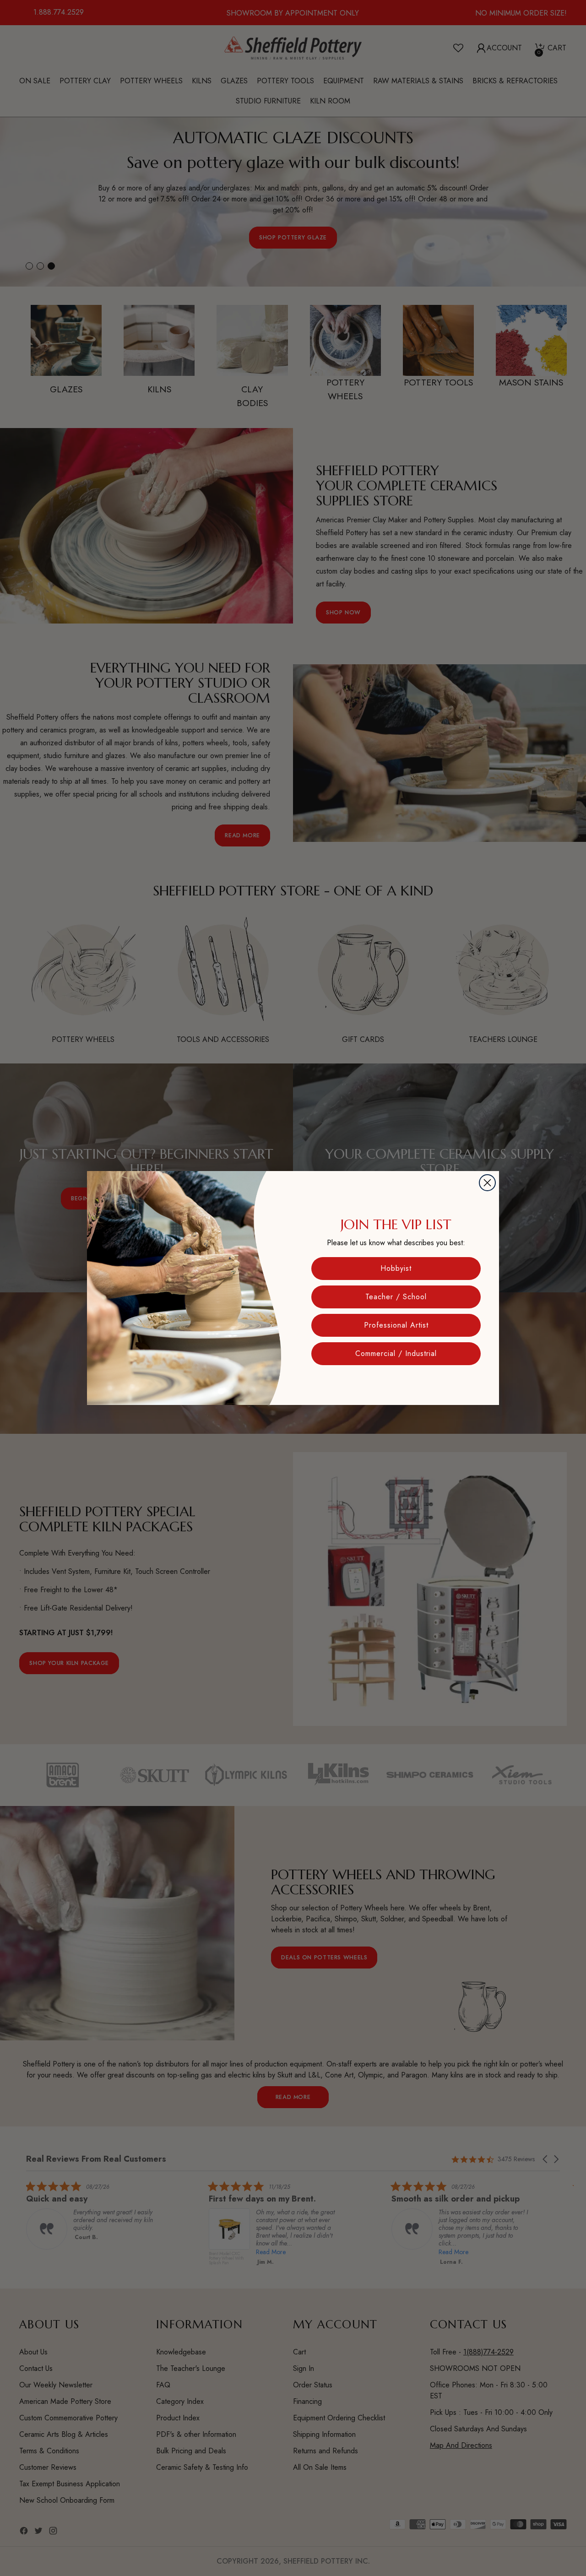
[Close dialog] (487, 1183)
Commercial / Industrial (396, 1353)
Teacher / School (396, 1297)
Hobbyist (396, 1268)
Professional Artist (396, 1325)
